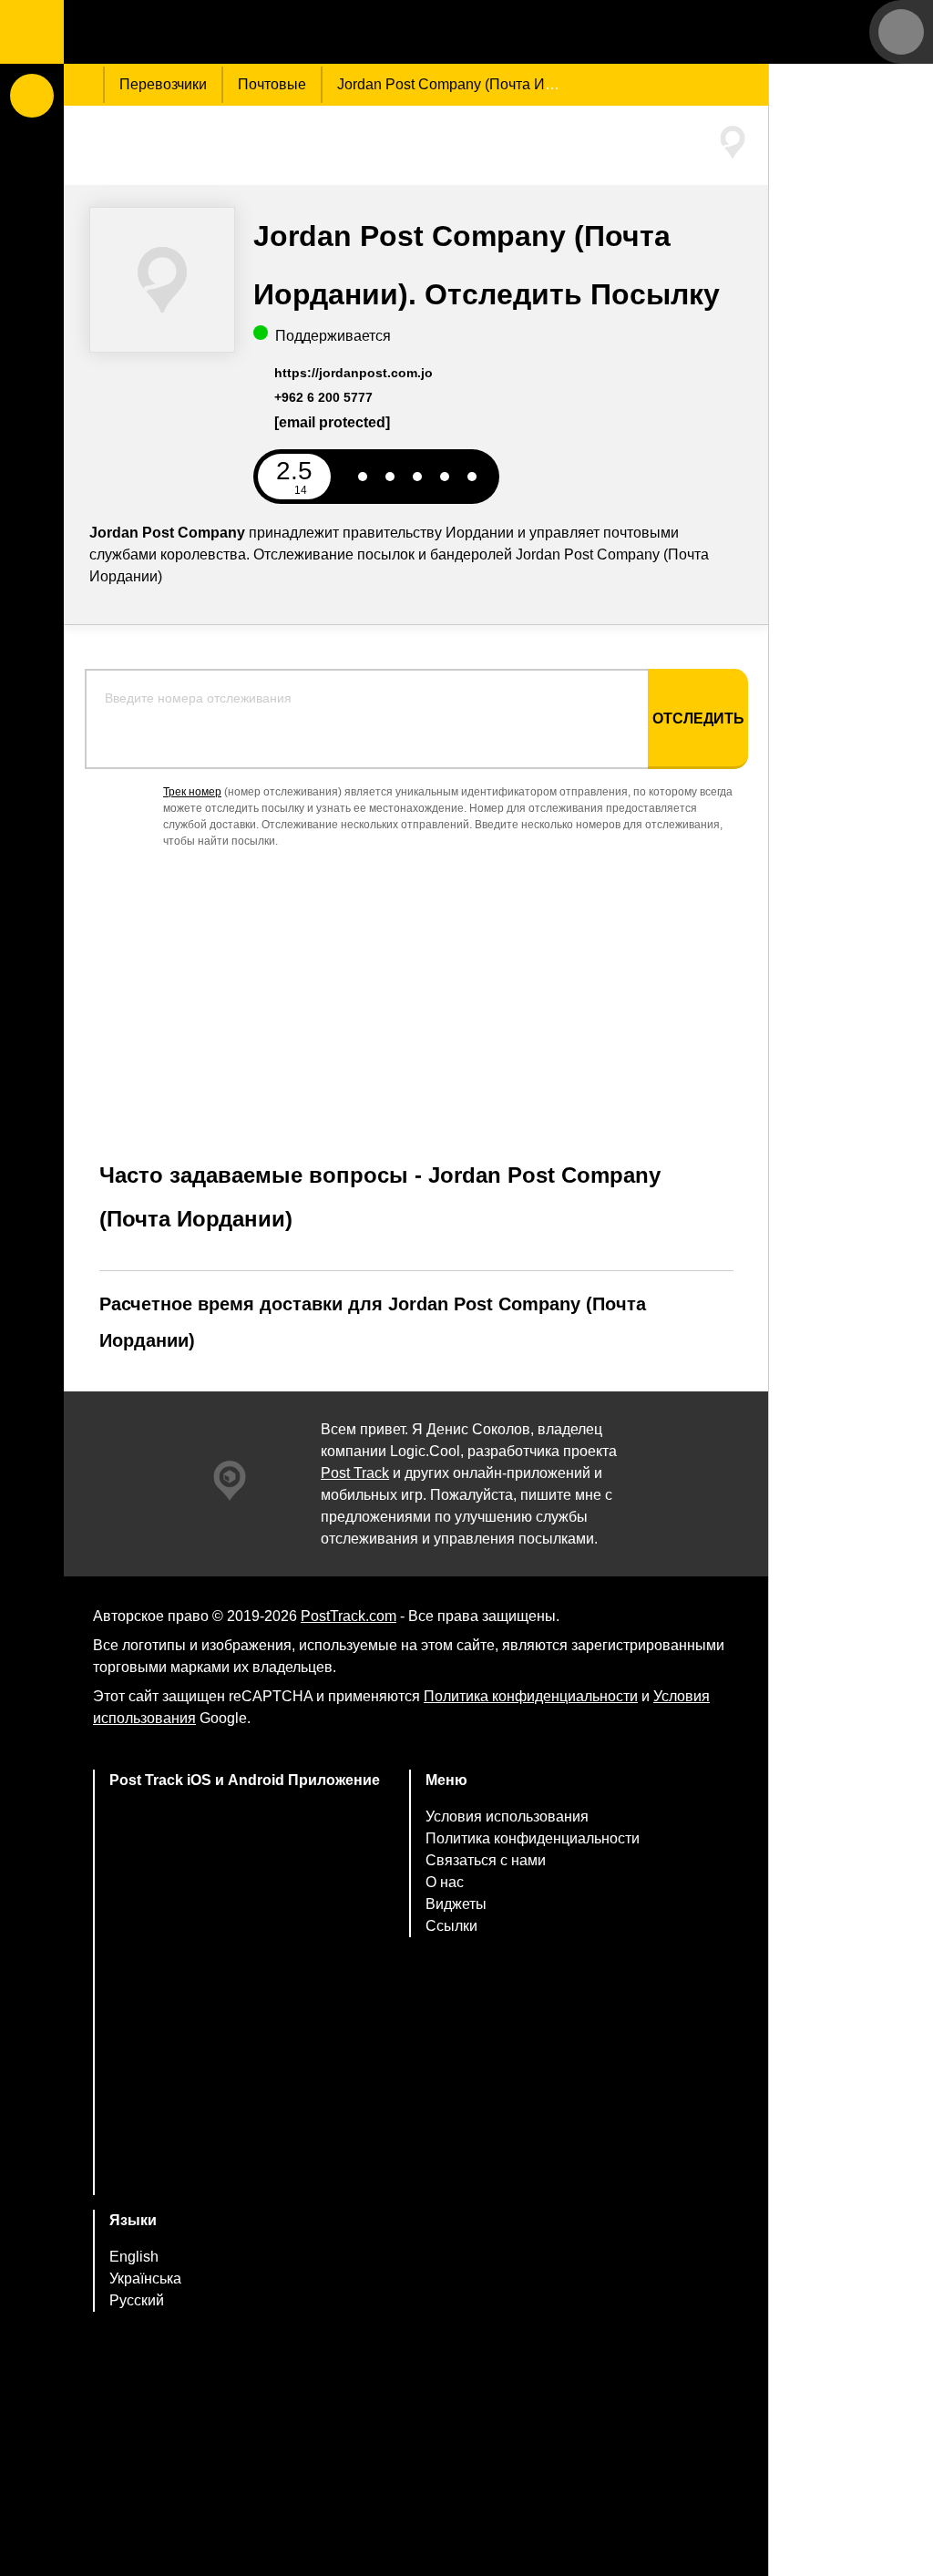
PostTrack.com (349, 1616)
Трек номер (192, 792)
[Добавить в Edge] (245, 2159)
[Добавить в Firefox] (245, 2087)
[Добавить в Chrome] (245, 2015)
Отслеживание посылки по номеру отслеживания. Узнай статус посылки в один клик (178, 32)
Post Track (355, 1473)
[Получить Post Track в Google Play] (245, 1943)
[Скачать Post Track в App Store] (245, 1866)
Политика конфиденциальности (531, 1696)
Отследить (698, 718)
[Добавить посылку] (32, 96)
